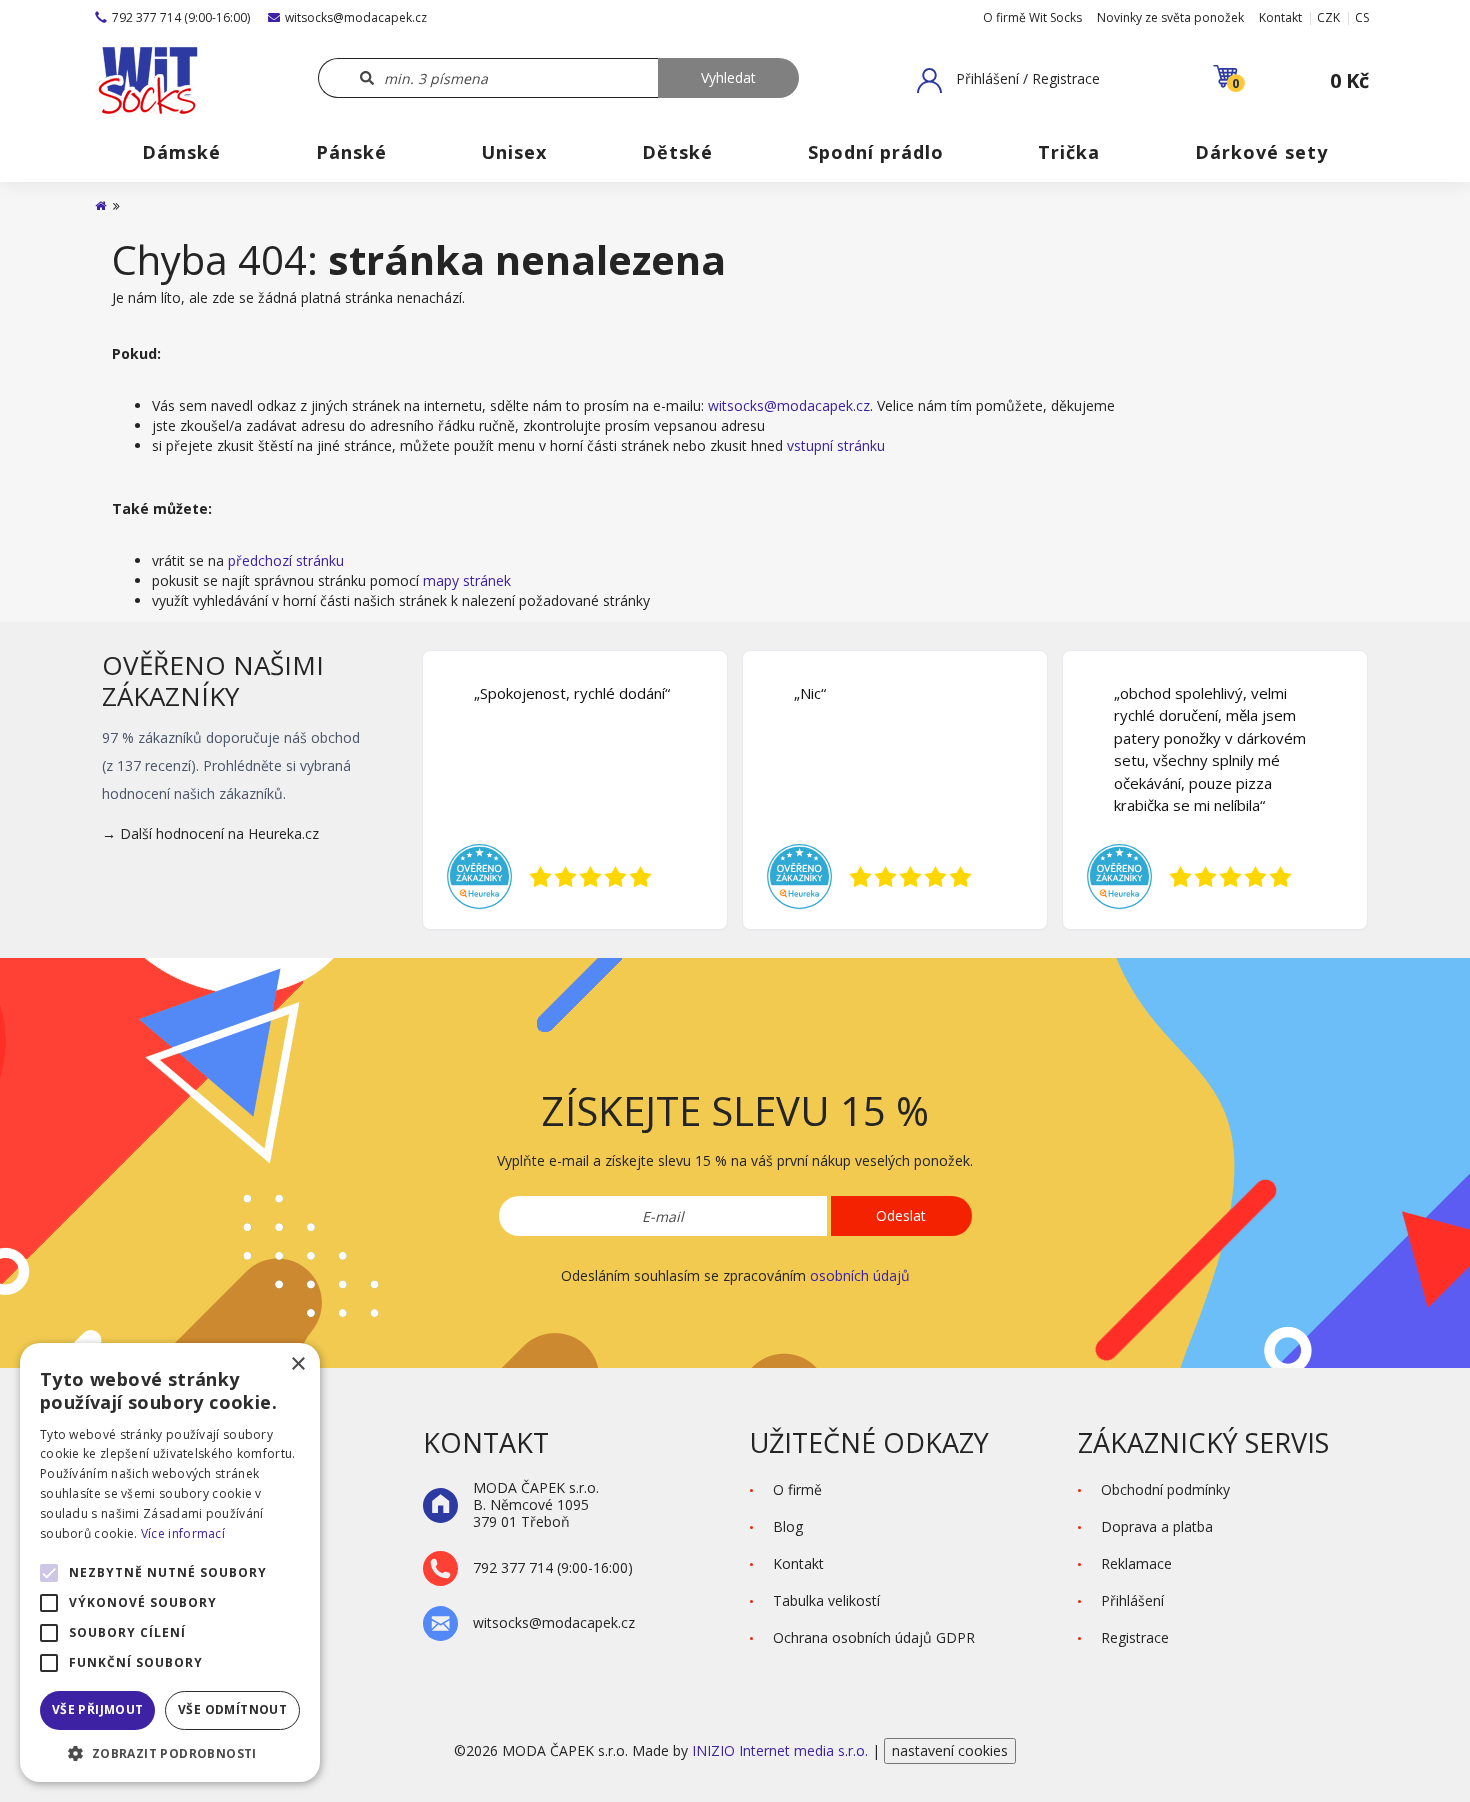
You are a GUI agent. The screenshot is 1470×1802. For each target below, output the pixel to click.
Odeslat (901, 1215)
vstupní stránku (836, 445)
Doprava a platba (1157, 1526)
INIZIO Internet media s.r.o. (782, 1750)
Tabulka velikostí (826, 1600)
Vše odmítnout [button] (232, 1709)
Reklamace (1136, 1563)
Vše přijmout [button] (98, 1709)
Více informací (183, 1533)
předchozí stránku (286, 560)
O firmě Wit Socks (1032, 17)
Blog (788, 1526)
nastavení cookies (950, 1750)
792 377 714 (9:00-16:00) (181, 17)
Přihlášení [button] (1132, 1600)
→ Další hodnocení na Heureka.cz (210, 833)
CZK (1328, 17)
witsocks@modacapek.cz (356, 17)
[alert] (170, 1562)
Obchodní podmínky (1165, 1489)
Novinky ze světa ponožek (1170, 17)
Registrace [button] (1135, 1637)
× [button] (297, 1364)
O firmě (797, 1489)
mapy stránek (467, 580)
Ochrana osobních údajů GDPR (874, 1637)
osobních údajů (860, 1275)
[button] (1008, 80)
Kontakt (1280, 17)
